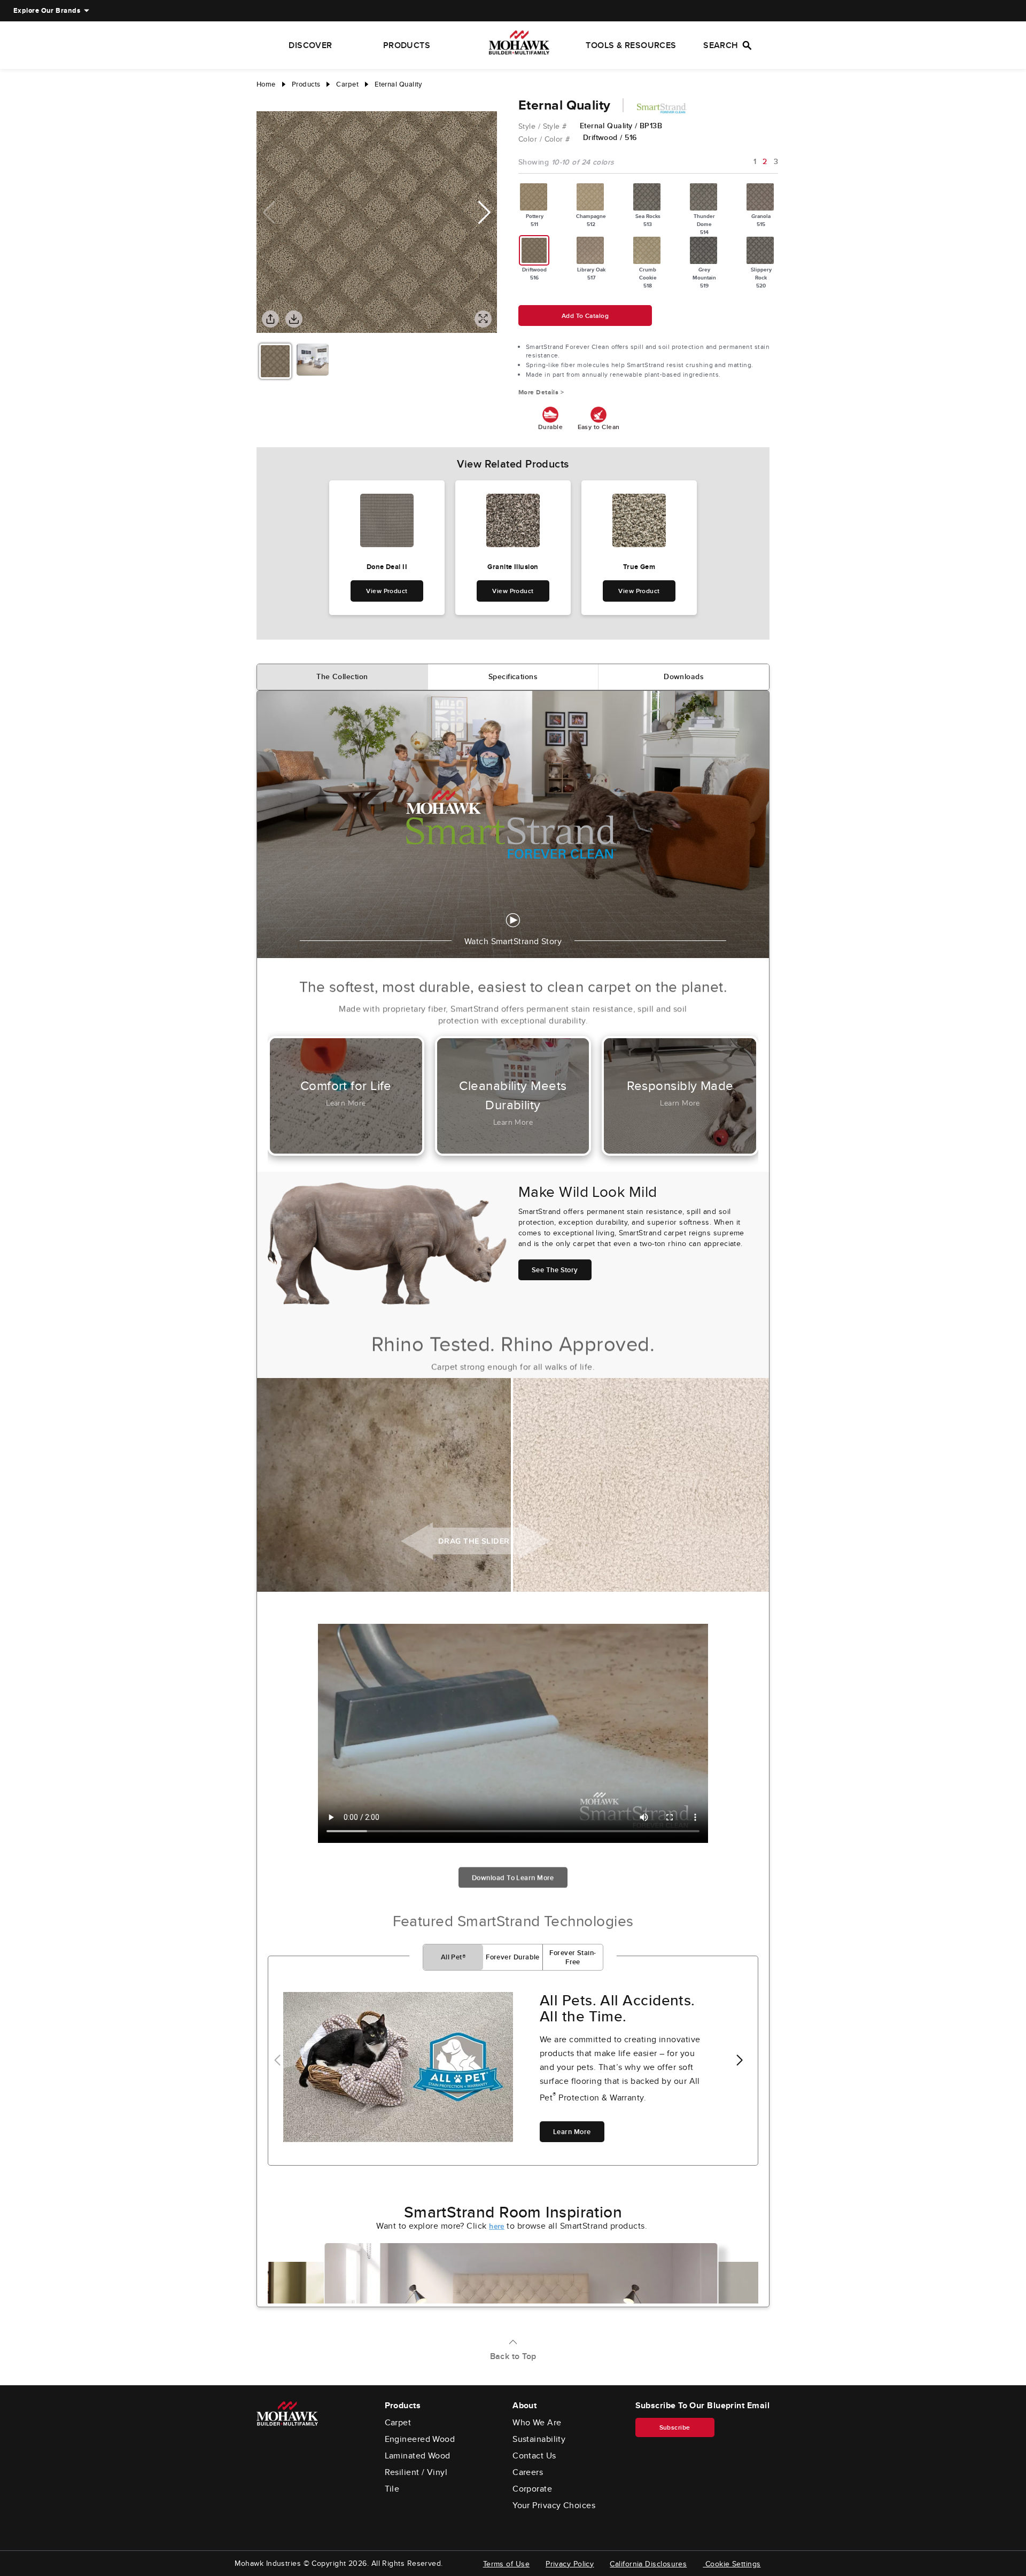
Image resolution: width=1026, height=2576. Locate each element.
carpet (347, 84)
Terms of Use (506, 2564)
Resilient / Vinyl (416, 2472)
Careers (528, 2472)
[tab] (343, 677)
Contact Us (534, 2456)
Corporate (532, 2489)
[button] (484, 213)
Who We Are (537, 2423)
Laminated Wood (418, 2456)
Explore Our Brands (47, 10)
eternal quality (398, 84)
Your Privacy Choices (554, 2505)
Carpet (398, 2423)
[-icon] (265, 100)
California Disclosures (648, 2564)
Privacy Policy (570, 2564)
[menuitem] (47, 11)
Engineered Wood (420, 2439)
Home (266, 84)
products (306, 84)
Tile (392, 2489)
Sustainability (539, 2439)
